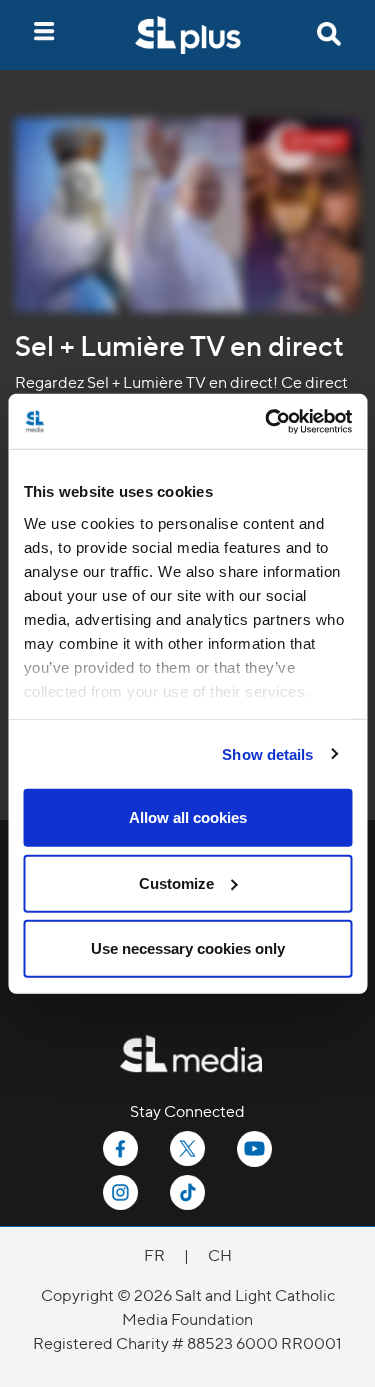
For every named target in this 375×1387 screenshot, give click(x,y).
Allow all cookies (188, 817)
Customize (176, 882)
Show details (267, 753)
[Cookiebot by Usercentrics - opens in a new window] (267, 421)
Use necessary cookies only (188, 948)
